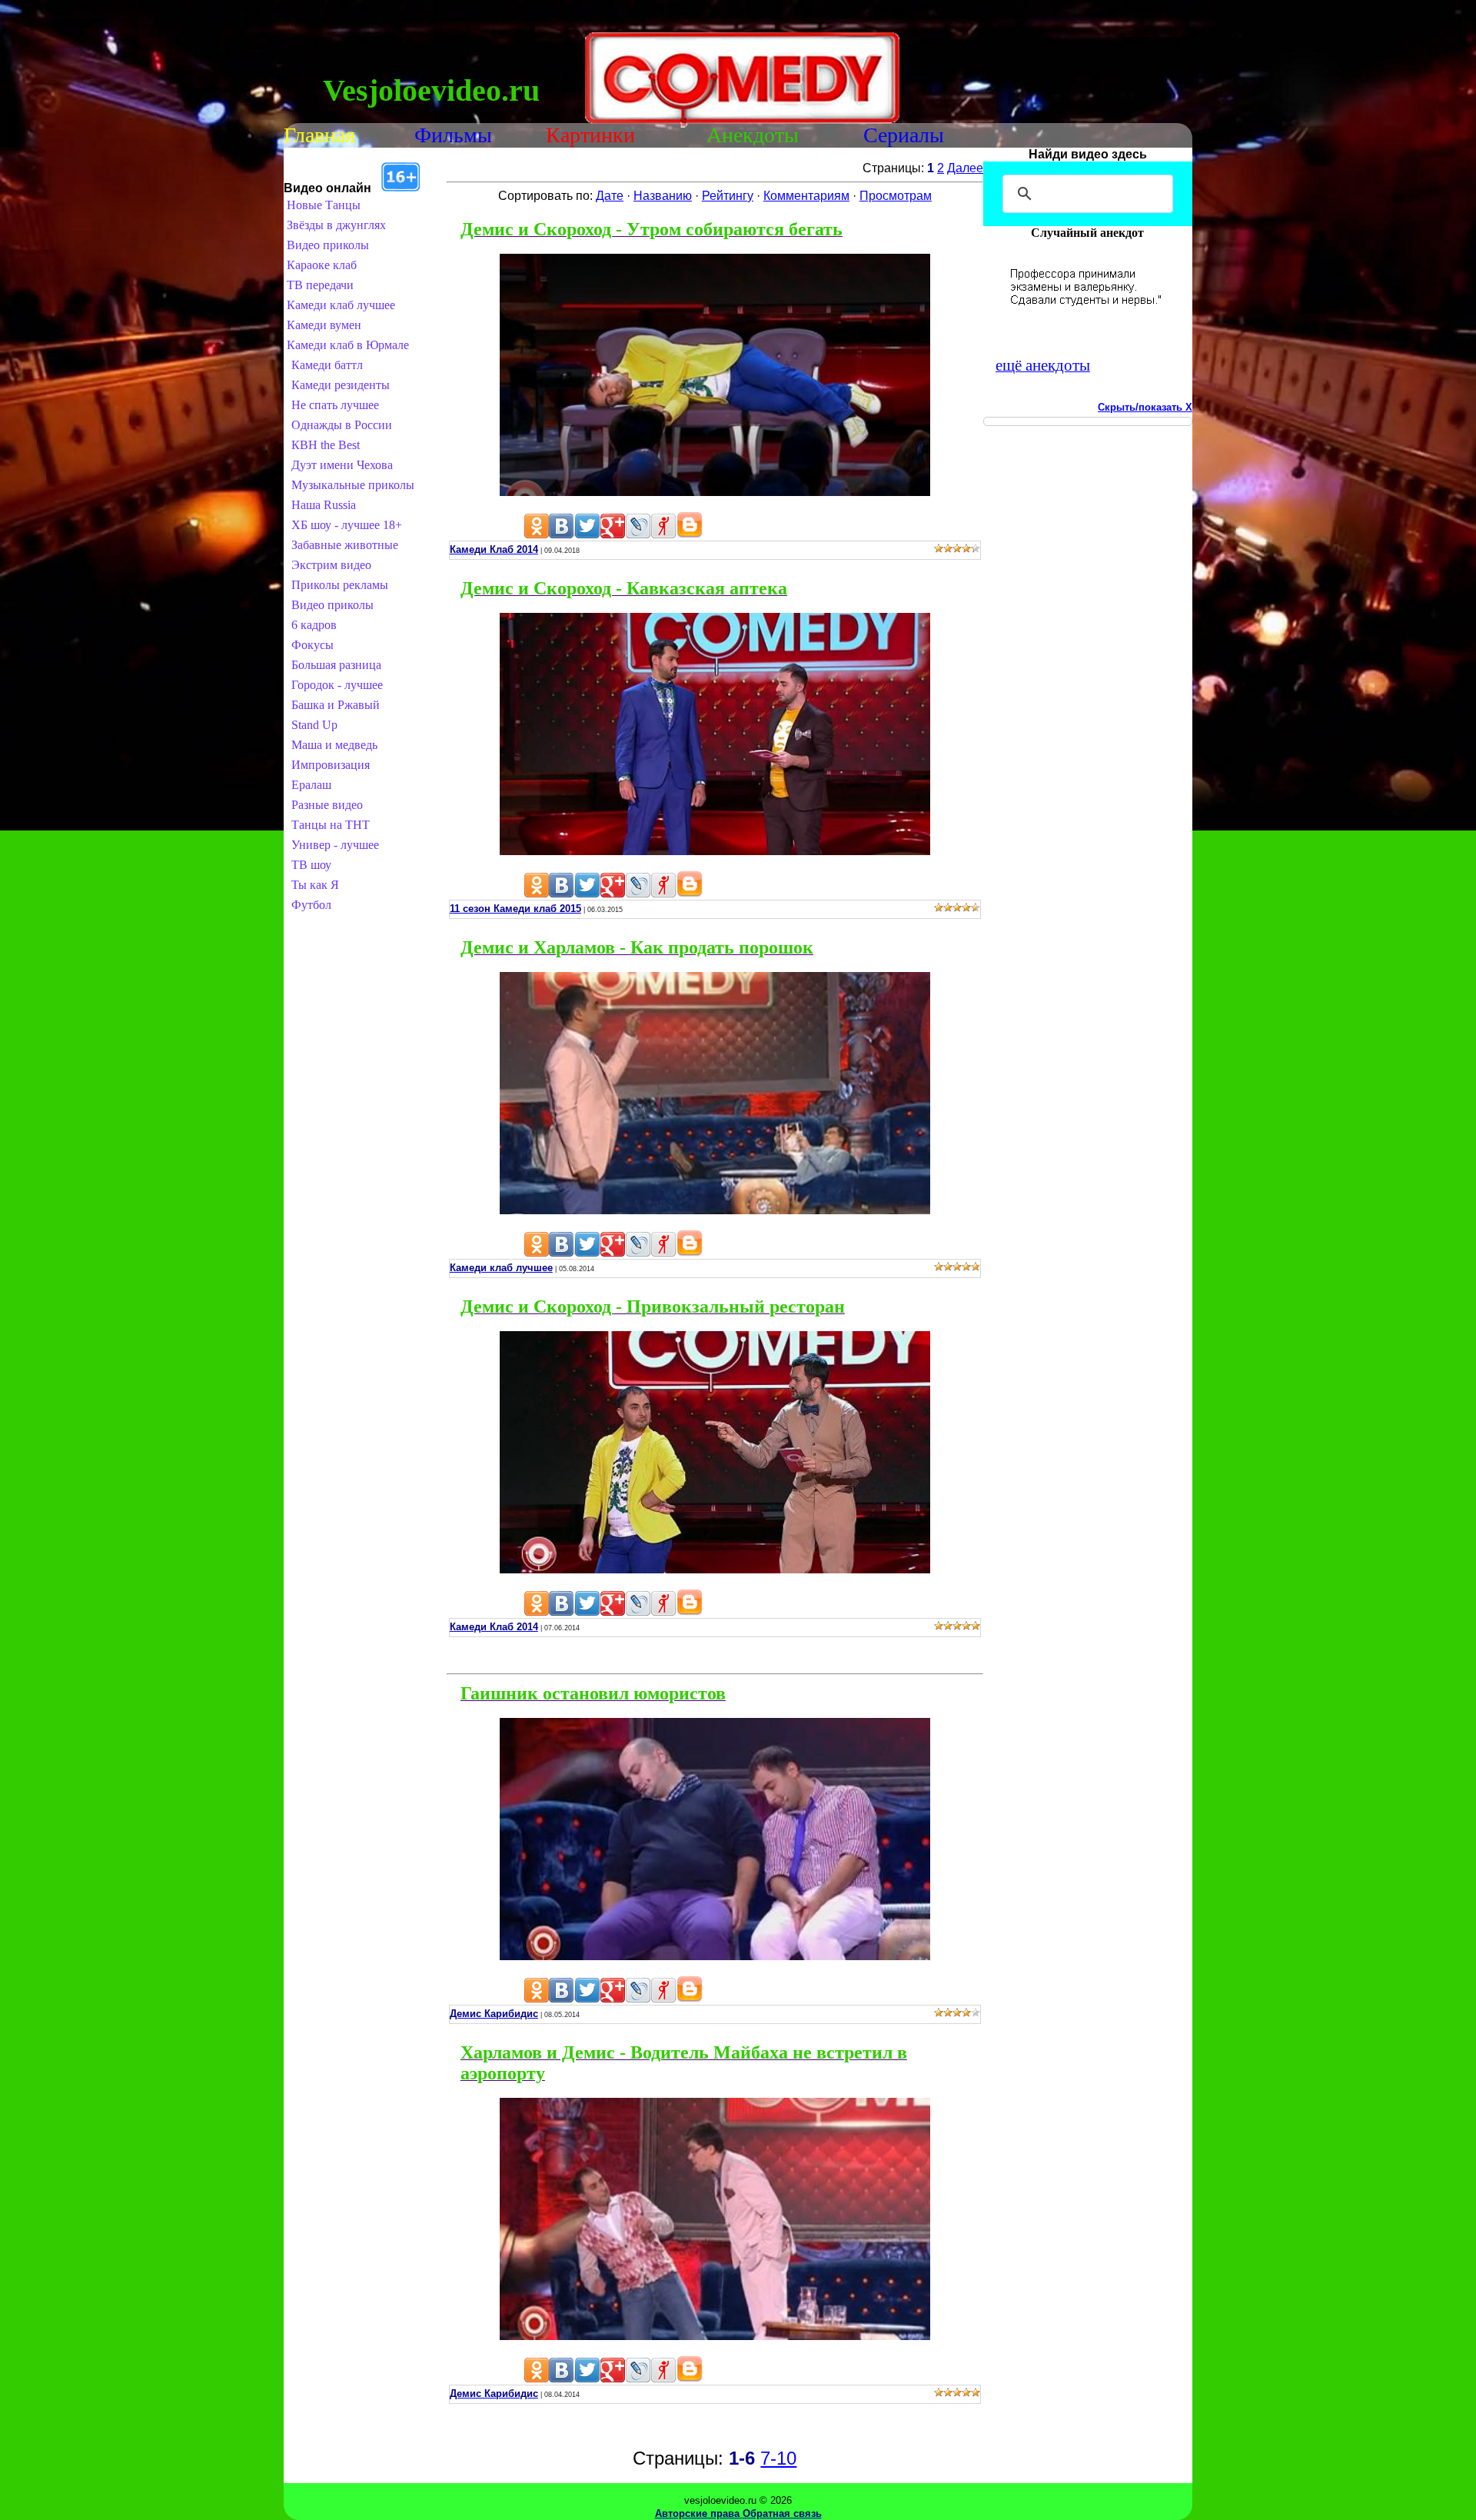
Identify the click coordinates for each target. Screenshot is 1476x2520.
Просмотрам (896, 196)
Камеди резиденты (341, 385)
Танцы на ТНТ (331, 825)
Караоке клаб (322, 265)
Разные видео (327, 805)
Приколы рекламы (340, 585)
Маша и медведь (334, 745)
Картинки (590, 135)
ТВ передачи (320, 285)
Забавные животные (345, 545)
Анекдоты (753, 135)
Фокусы (312, 645)
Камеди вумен (324, 325)
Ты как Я (315, 885)
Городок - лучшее (337, 685)
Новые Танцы (324, 205)
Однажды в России (342, 425)
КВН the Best (326, 445)
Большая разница (336, 665)
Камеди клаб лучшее (341, 305)
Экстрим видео (331, 565)
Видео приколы (328, 245)
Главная (319, 135)
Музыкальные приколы (353, 485)
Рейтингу (728, 196)
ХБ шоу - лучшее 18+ (347, 525)
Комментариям (806, 196)
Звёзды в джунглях (336, 225)
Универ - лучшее (335, 845)
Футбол (311, 905)
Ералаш (311, 785)
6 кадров (314, 625)
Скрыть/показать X (1145, 407)
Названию (663, 196)
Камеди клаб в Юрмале (348, 345)
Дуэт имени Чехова (342, 465)
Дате (610, 196)
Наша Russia (324, 505)
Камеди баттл (327, 365)
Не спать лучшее (335, 405)
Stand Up (314, 725)
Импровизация (331, 765)
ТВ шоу (311, 865)
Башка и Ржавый (336, 705)
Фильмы (453, 135)
